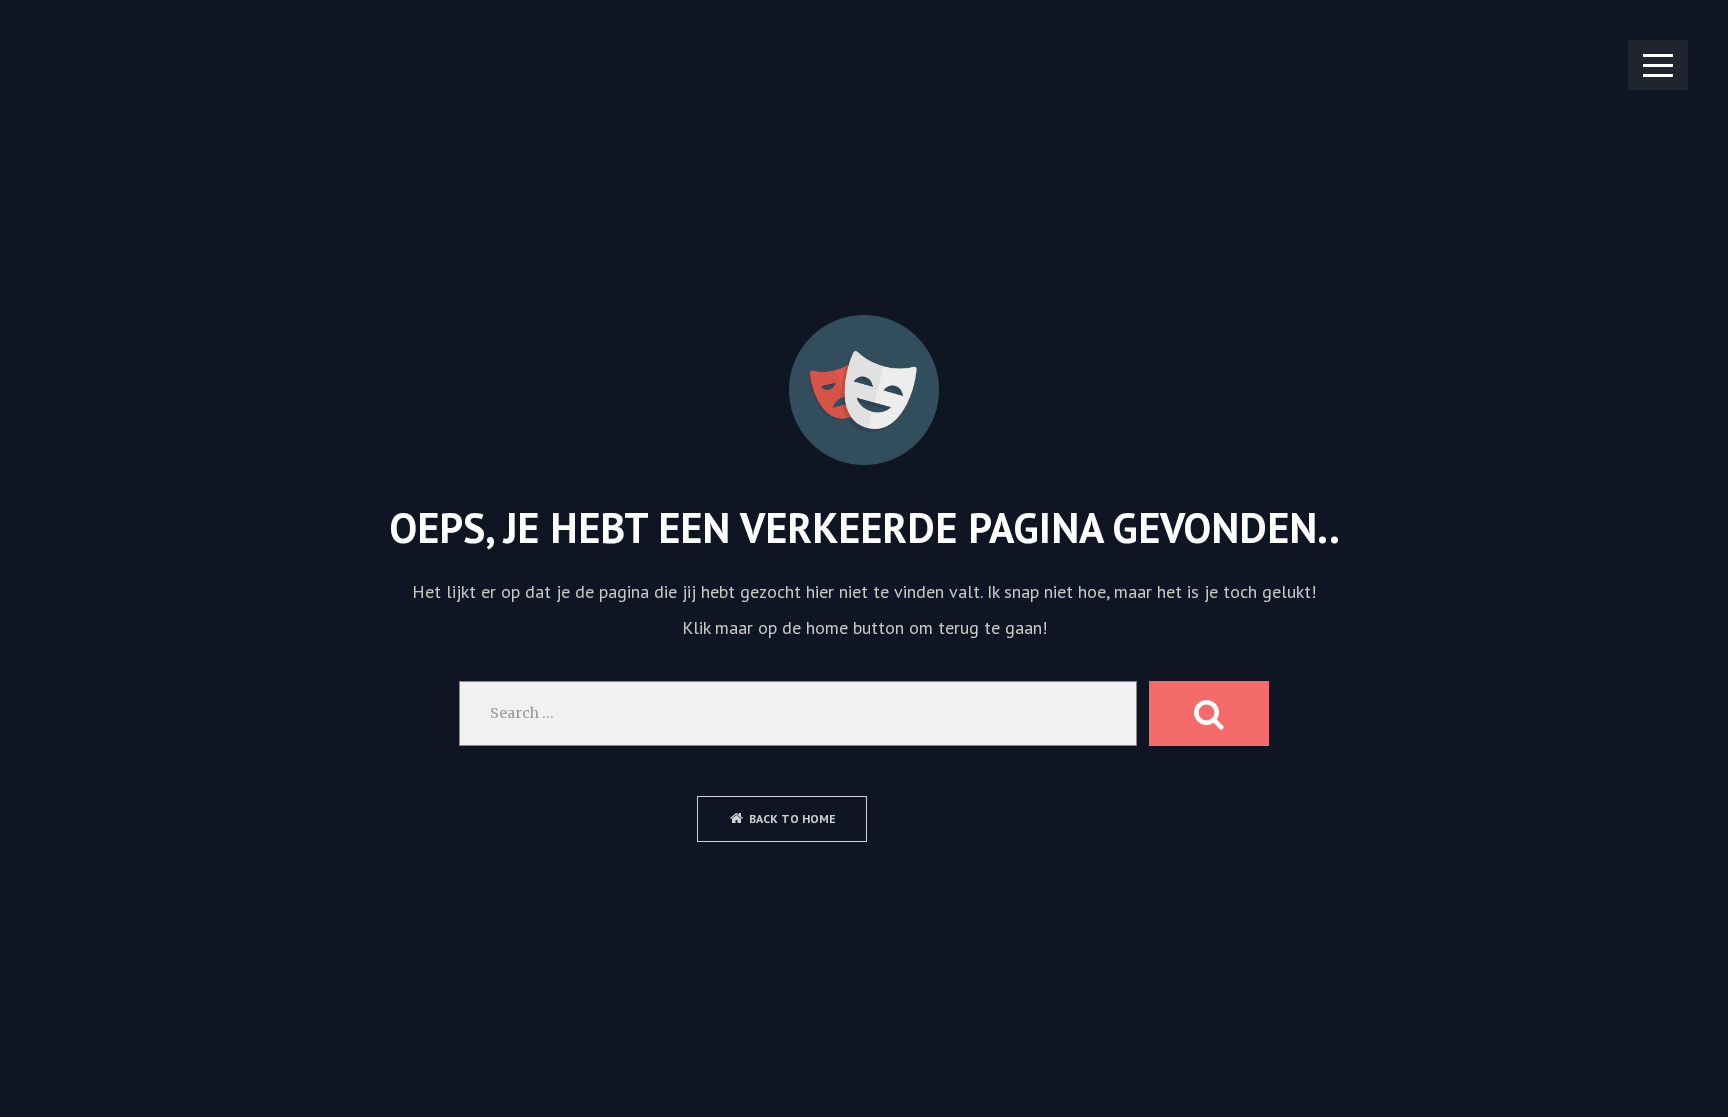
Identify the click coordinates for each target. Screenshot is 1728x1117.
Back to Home (792, 818)
